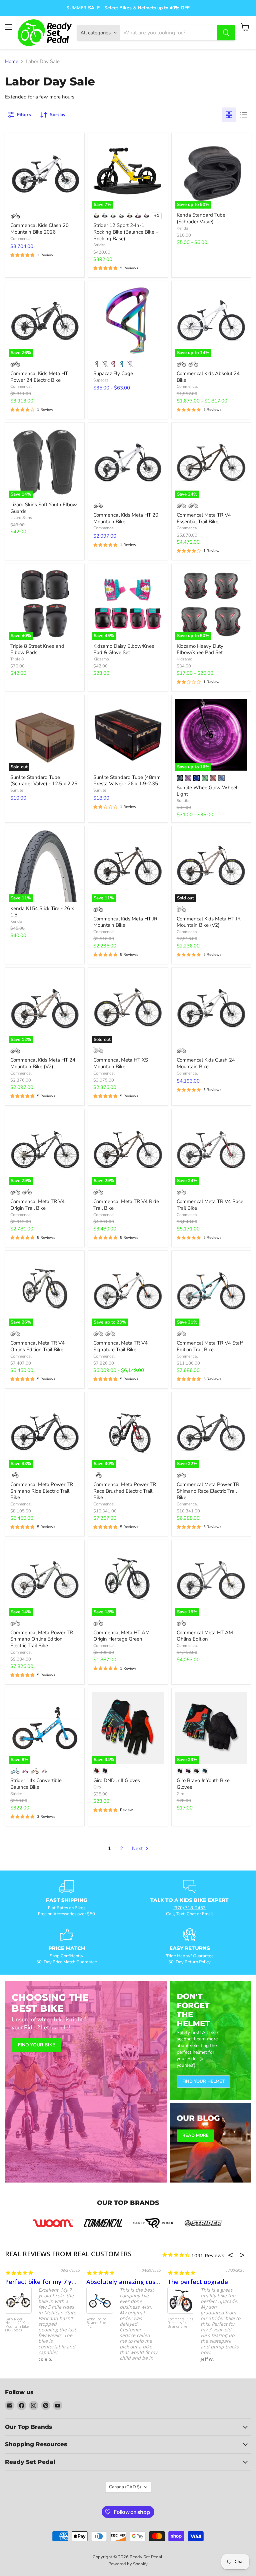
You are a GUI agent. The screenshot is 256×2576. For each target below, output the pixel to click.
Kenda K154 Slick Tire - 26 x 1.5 (42, 912)
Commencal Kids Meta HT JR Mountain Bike (125, 922)
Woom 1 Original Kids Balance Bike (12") (178, 2325)
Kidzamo (101, 659)
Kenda (182, 228)
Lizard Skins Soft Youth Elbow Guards (44, 508)
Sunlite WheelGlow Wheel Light (207, 791)
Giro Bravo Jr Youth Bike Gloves (203, 1784)
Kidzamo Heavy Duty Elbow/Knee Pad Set (200, 649)
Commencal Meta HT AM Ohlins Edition (205, 1636)
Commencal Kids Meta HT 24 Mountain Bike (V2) (43, 1063)
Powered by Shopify (128, 2564)
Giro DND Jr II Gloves (117, 1780)
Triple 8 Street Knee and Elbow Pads (37, 649)
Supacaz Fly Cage (113, 373)
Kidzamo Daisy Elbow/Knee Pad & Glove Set (124, 649)
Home (12, 62)
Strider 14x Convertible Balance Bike (36, 1784)
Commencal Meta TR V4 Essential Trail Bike (204, 518)
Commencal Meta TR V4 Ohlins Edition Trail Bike (37, 1346)
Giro (97, 1787)
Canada (125, 2487)
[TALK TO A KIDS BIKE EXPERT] (189, 1899)
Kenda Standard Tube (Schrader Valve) (201, 218)
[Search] (226, 33)
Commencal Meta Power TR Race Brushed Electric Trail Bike (125, 1491)
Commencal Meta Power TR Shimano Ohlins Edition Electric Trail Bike (42, 1639)
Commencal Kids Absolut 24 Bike (208, 377)
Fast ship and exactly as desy (210, 2282)
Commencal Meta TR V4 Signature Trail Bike (120, 1346)
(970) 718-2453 (189, 1908)
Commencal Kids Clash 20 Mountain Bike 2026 (39, 229)
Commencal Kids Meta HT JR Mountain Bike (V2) (209, 922)
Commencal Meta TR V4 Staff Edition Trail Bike (210, 1346)
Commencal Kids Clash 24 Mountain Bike (206, 1063)
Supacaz (101, 380)
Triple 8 (17, 659)
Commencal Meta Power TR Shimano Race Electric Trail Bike (208, 1491)
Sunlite (17, 790)
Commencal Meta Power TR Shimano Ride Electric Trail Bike (42, 1491)
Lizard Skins (21, 518)
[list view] (244, 115)
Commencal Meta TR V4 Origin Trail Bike (37, 1205)
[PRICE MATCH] (66, 1947)
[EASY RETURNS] (189, 1947)
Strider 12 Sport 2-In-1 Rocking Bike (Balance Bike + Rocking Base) (126, 232)
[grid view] (229, 115)
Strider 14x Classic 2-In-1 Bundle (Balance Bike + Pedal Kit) (99, 2325)
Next (138, 1848)
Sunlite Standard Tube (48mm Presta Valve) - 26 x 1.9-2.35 (127, 781)
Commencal (21, 239)
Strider (99, 245)
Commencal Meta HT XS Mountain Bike (121, 1063)
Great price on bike (114, 2282)
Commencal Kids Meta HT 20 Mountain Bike (126, 518)
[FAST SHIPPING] (66, 1899)
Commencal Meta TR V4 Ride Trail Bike (126, 1205)
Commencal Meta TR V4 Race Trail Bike (210, 1205)
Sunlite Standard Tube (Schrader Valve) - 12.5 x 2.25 (44, 781)
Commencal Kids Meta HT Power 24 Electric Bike (39, 377)
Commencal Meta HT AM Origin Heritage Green (121, 1636)
